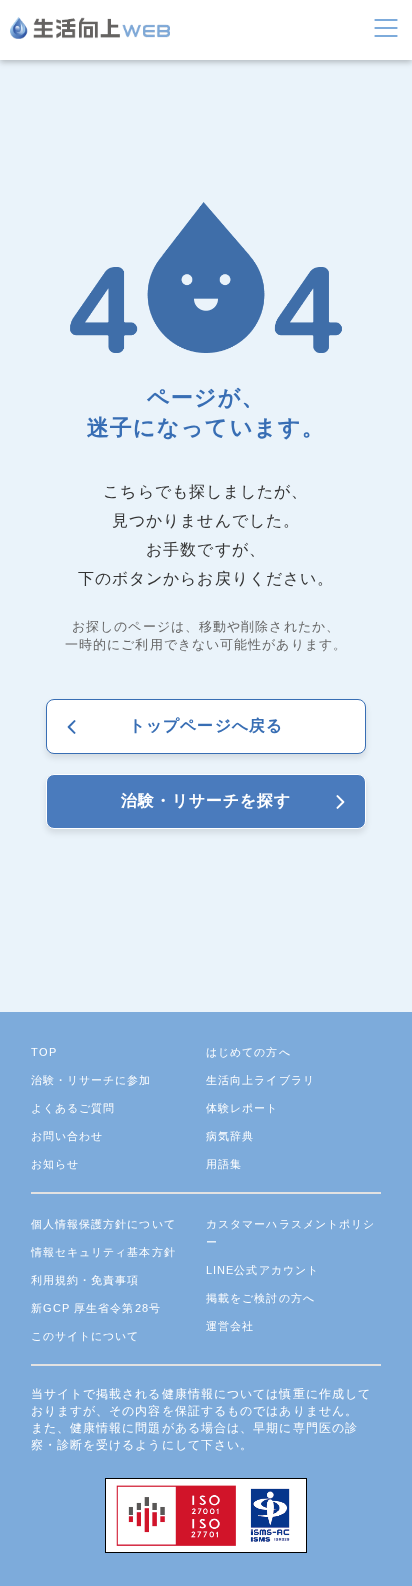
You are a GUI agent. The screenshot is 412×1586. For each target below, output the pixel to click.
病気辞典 (230, 1136)
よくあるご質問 (73, 1108)
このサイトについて (85, 1336)
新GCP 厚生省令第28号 (96, 1308)
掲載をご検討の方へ (260, 1298)
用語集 (224, 1164)
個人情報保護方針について (103, 1224)
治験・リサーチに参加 (91, 1080)
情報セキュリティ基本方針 (103, 1252)
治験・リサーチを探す (206, 800)
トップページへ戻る (206, 725)
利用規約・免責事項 (85, 1280)
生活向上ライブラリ (260, 1080)
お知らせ (55, 1164)
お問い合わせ (67, 1136)
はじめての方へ (248, 1052)
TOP (44, 1052)
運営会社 (230, 1326)
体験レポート (242, 1108)
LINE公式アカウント (262, 1270)
